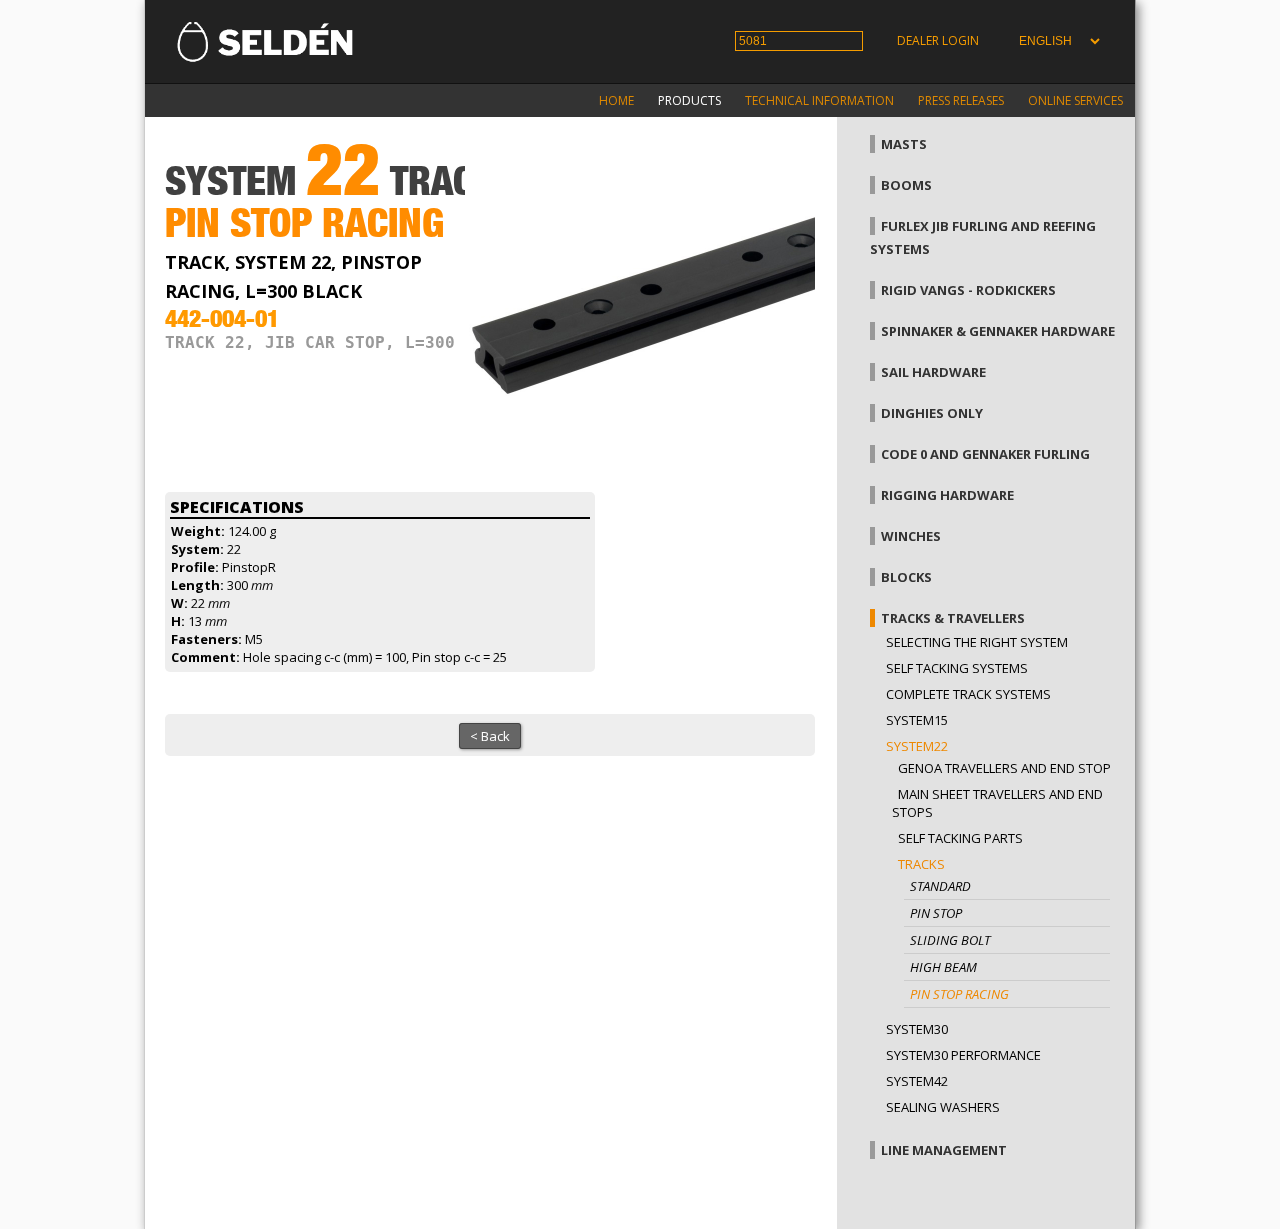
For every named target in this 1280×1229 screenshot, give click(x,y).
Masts (904, 144)
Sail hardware (933, 372)
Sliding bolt (950, 940)
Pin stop (936, 913)
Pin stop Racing (959, 994)
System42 (917, 1081)
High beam (943, 967)
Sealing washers (943, 1107)
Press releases (961, 100)
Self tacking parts (960, 838)
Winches (911, 536)
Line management (944, 1150)
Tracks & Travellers (953, 618)
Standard (940, 886)
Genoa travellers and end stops (1008, 768)
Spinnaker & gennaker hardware (998, 331)
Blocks (906, 577)
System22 (917, 746)
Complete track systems (968, 694)
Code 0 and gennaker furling (985, 454)
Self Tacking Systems (957, 668)
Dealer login (938, 40)
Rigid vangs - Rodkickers (968, 290)
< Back (490, 736)
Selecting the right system (977, 642)
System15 (917, 720)
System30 (917, 1029)
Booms (906, 185)
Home (616, 100)
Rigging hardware (947, 495)
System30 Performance (963, 1055)
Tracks (921, 864)
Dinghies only (932, 413)
